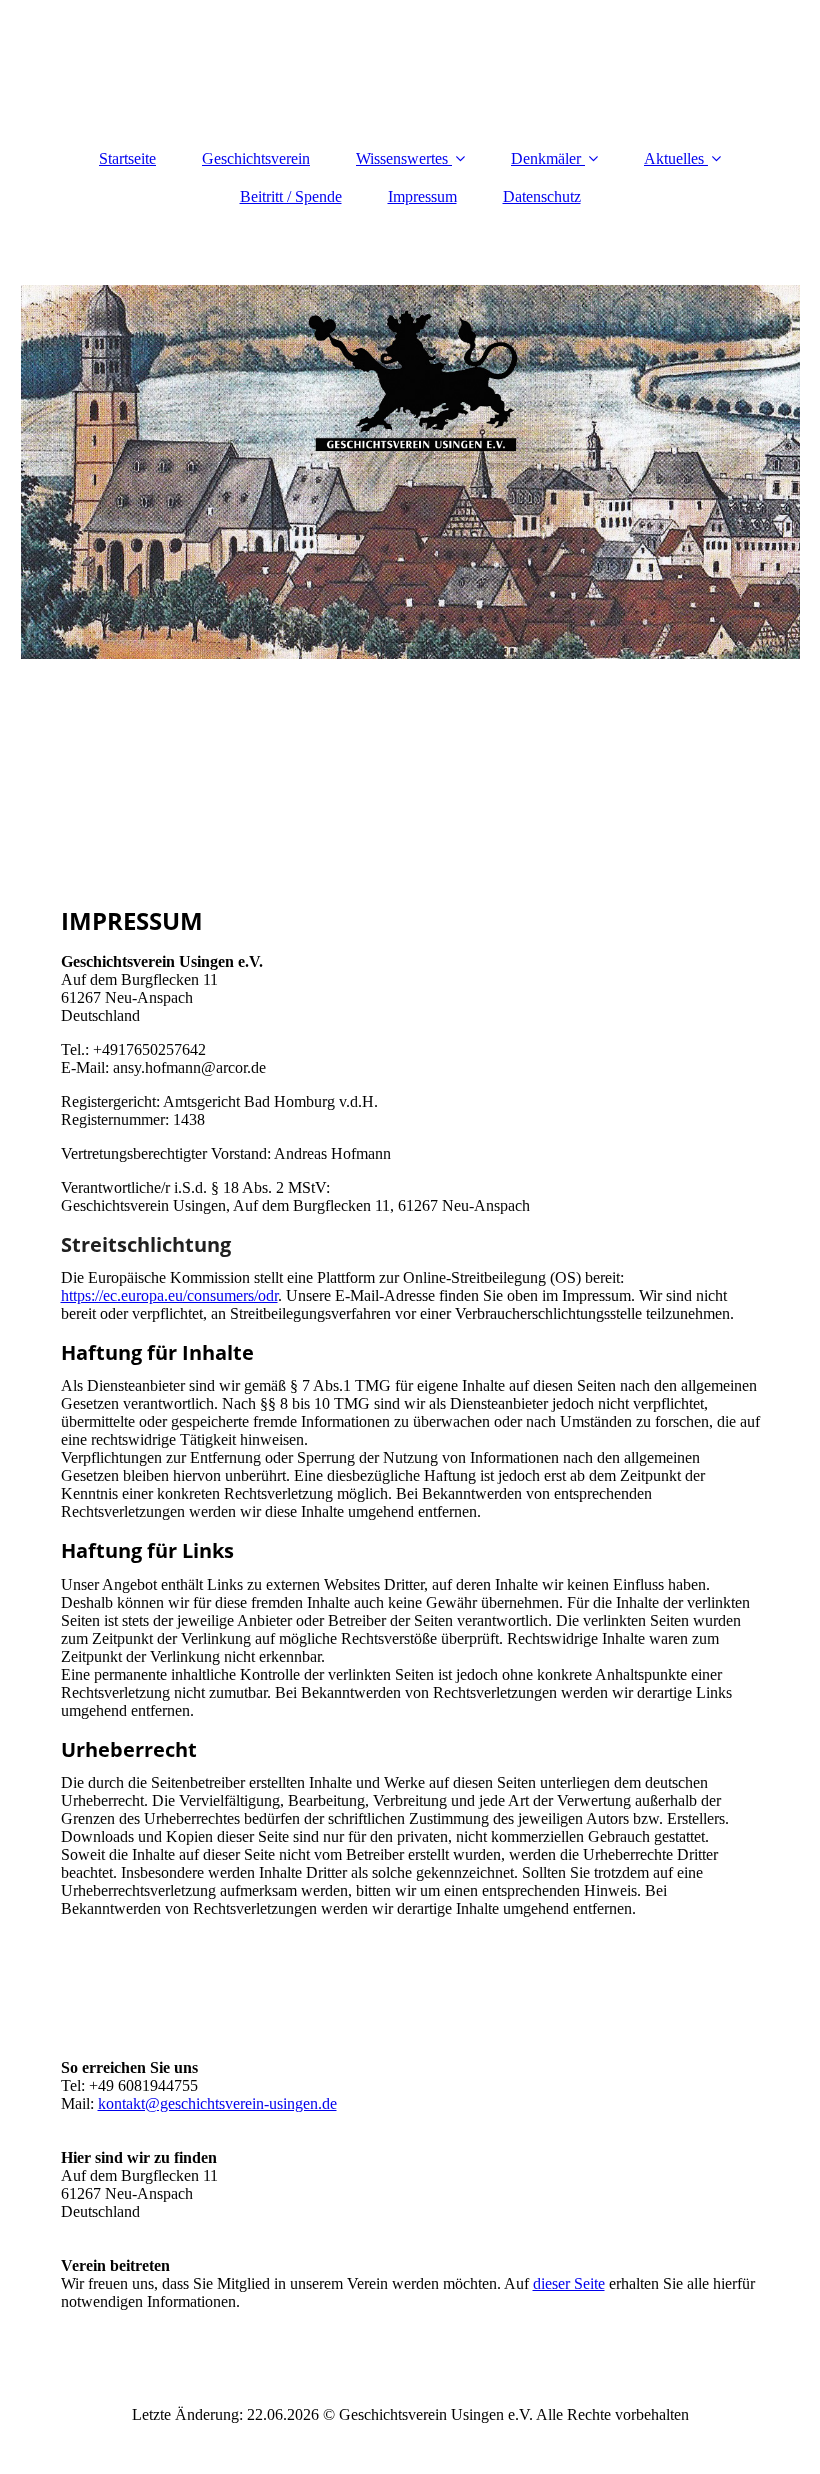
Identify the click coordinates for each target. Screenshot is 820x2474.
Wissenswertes (402, 158)
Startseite (127, 158)
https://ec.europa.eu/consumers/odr (169, 1295)
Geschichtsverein (256, 158)
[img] (410, 472)
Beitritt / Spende (291, 196)
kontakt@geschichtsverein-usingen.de (217, 2103)
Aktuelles (674, 158)
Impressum (422, 196)
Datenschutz (542, 196)
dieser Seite (569, 2283)
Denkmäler (546, 158)
